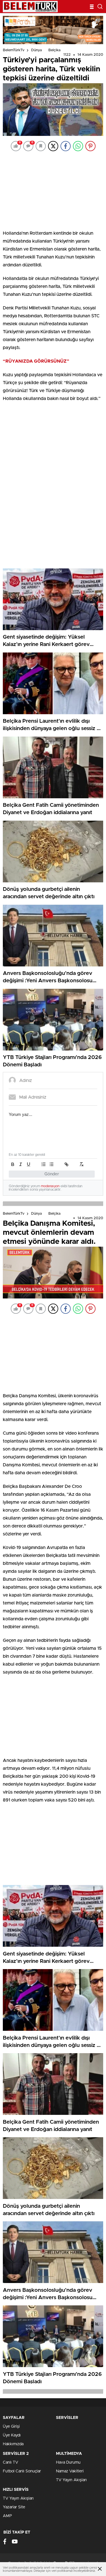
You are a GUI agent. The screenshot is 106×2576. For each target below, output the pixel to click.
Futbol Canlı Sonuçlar (22, 2471)
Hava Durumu (68, 2462)
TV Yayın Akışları (71, 2480)
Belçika (54, 50)
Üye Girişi (11, 2427)
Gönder (52, 1174)
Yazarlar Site (14, 2507)
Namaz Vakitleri (70, 2471)
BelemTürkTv (14, 50)
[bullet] (51, 1164)
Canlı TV (10, 2462)
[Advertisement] (53, 190)
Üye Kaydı (12, 2435)
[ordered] (44, 1164)
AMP (7, 2516)
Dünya (36, 50)
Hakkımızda (13, 2444)
